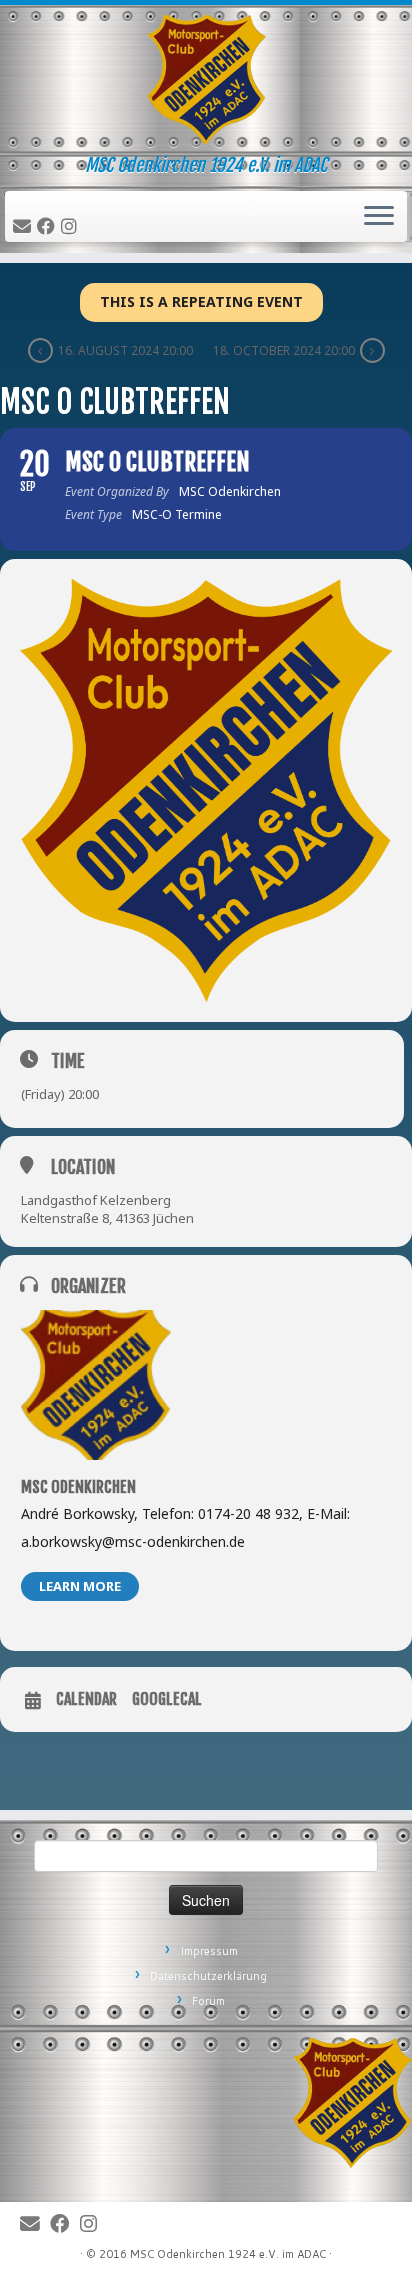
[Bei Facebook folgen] (49, 227)
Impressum (209, 1951)
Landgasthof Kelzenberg (96, 1200)
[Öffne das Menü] (379, 217)
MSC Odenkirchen (78, 1487)
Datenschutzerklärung (208, 1976)
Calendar (86, 1699)
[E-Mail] (25, 227)
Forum (208, 2001)
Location (83, 1167)
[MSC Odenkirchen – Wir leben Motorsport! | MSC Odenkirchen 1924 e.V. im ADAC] (206, 80)
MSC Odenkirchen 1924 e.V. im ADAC (228, 2254)
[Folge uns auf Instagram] (72, 227)
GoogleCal (167, 1699)
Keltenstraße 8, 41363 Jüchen (107, 1218)
